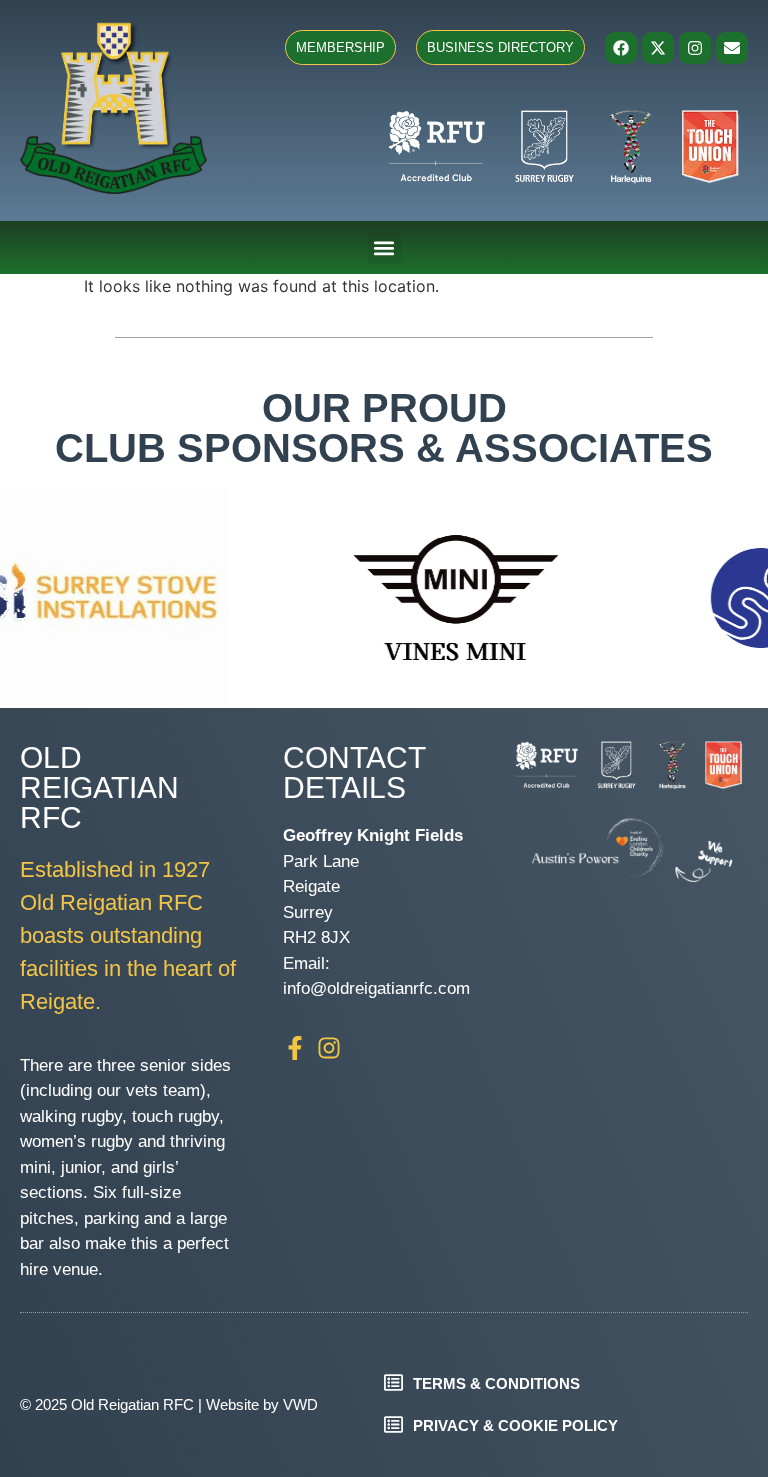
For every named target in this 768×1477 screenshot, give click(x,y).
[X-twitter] (658, 48)
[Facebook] (621, 48)
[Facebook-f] (295, 1048)
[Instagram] (695, 48)
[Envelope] (732, 48)
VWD (300, 1404)
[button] (384, 247)
